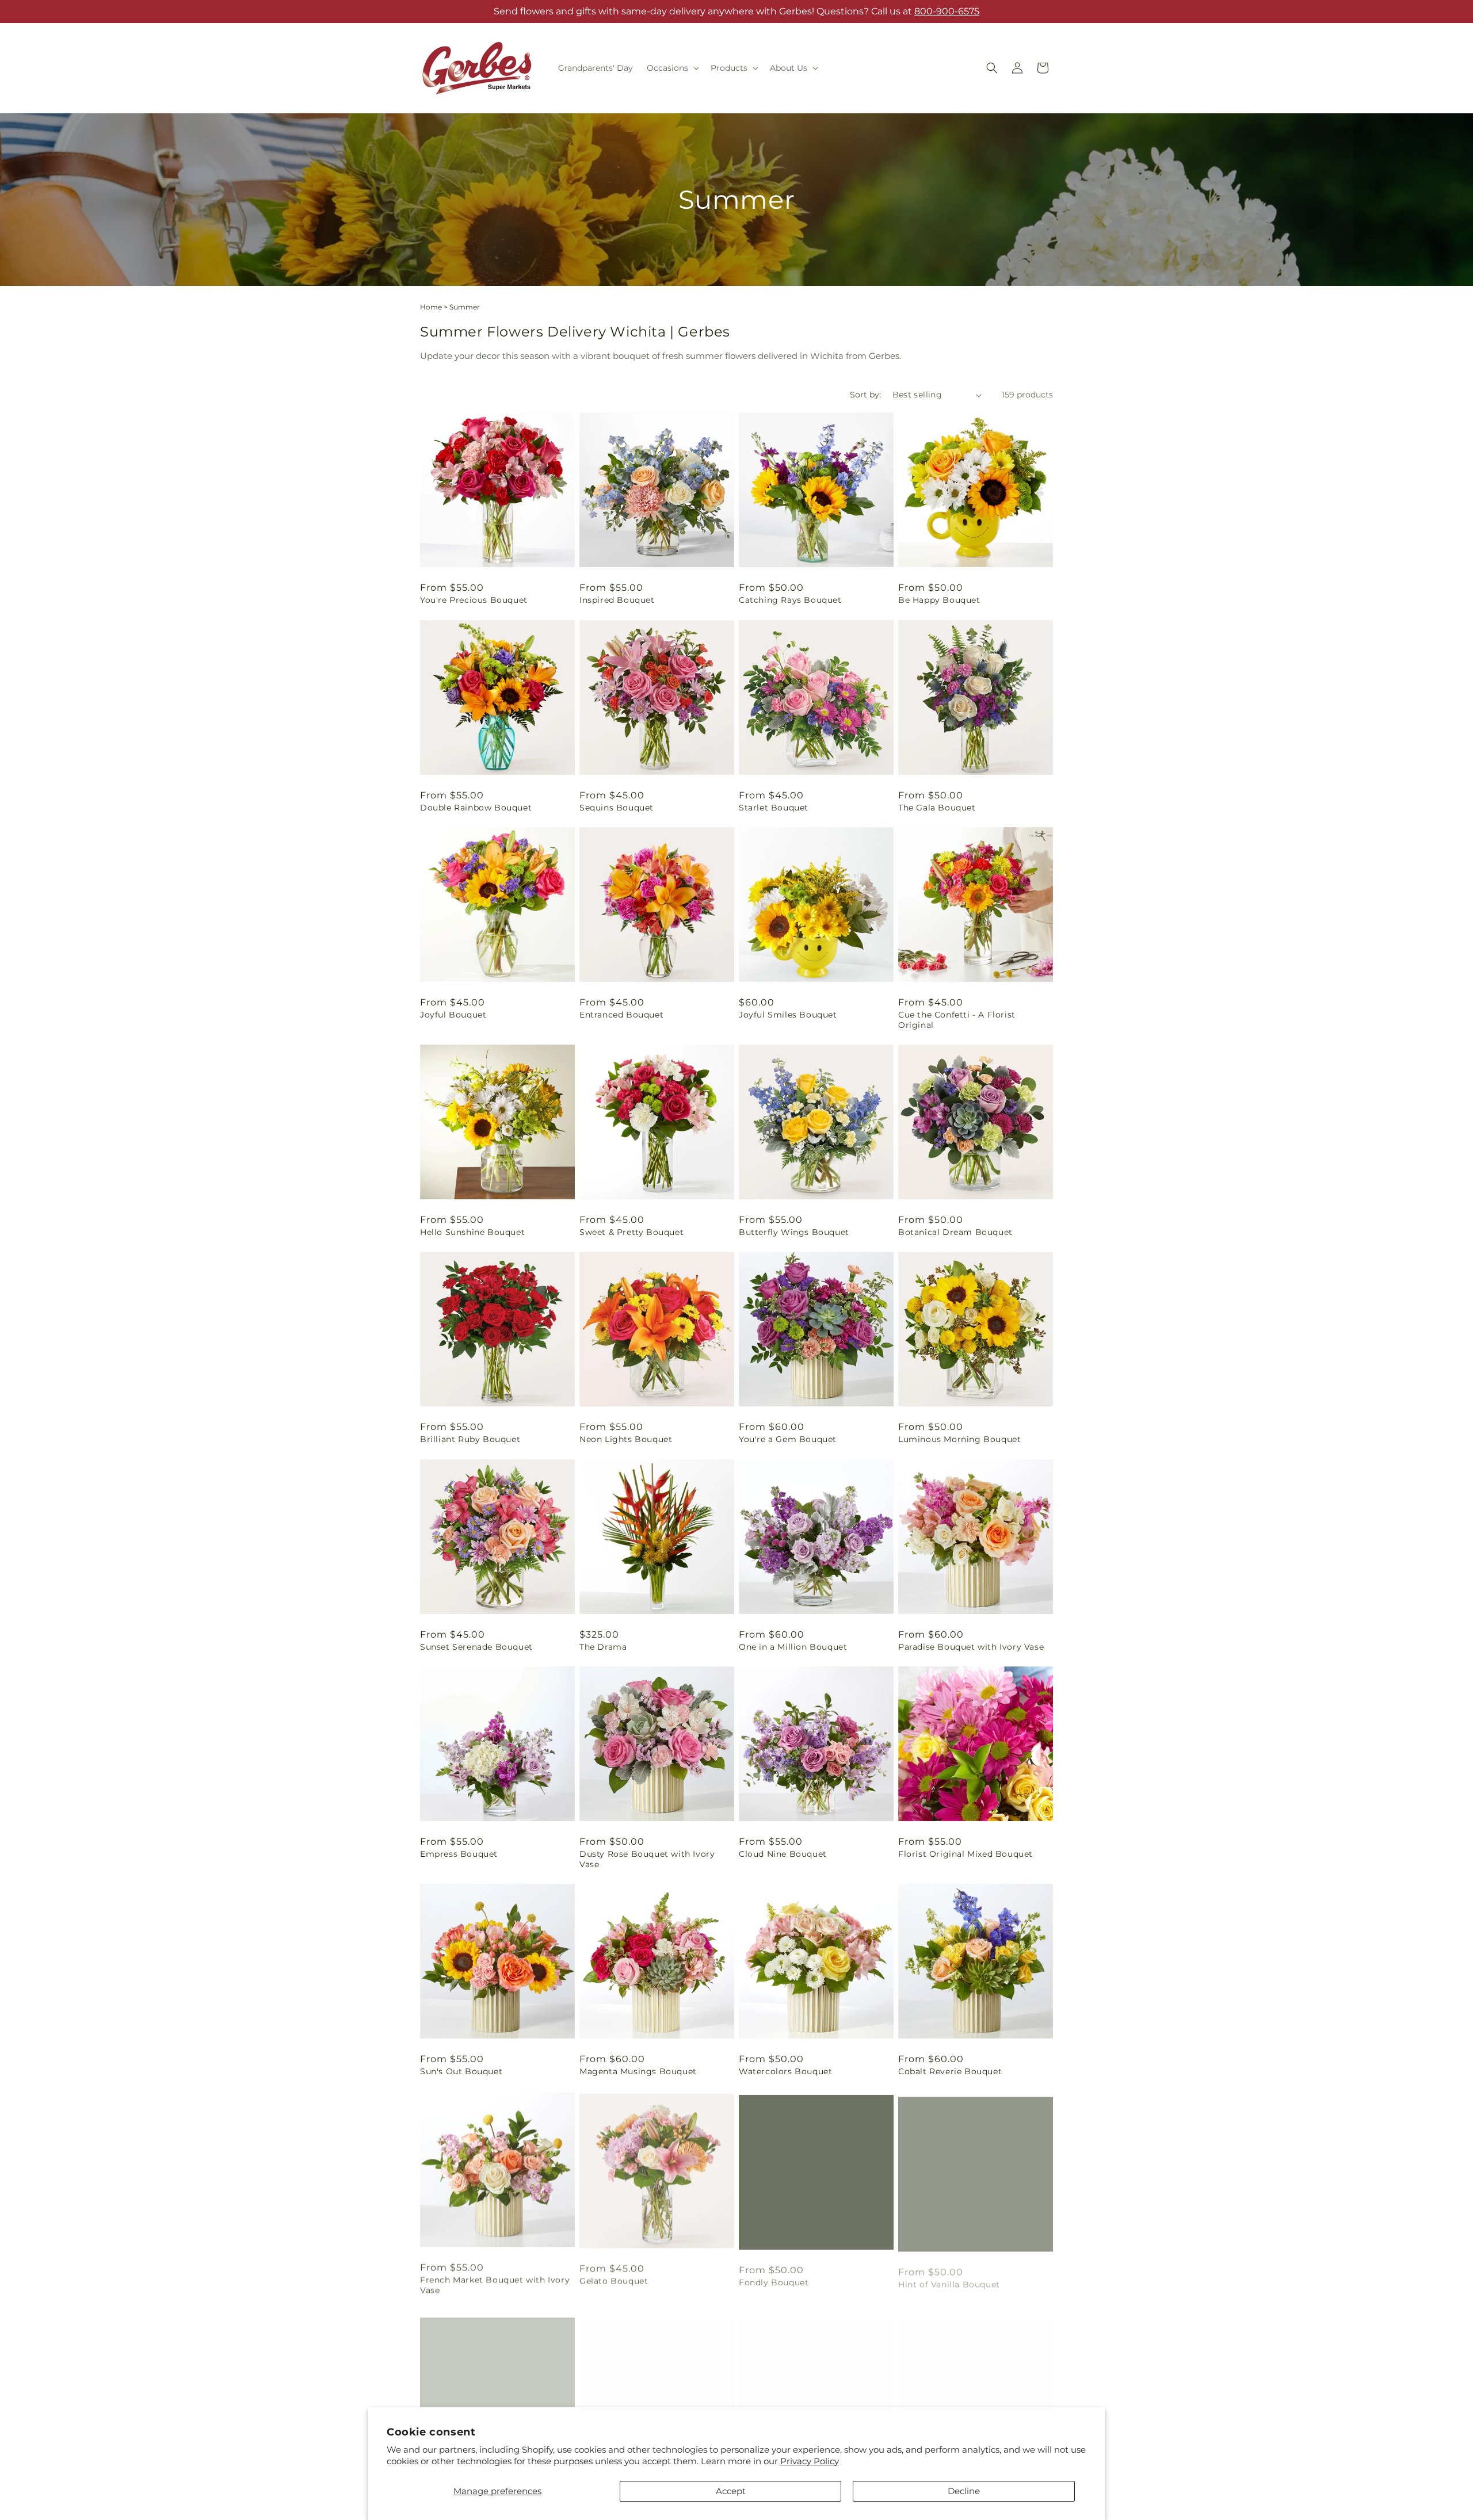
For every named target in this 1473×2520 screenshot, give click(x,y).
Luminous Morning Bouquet (959, 1439)
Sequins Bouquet (617, 808)
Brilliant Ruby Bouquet (470, 1439)
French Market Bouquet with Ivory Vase (495, 2284)
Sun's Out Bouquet (461, 2071)
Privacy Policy (810, 2461)
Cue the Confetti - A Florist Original (957, 1020)
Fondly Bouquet (774, 2278)
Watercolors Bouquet (785, 2071)
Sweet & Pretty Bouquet (631, 1232)
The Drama (603, 1647)
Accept (731, 2491)
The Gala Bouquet (937, 808)
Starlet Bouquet (774, 808)
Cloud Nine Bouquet (783, 1854)
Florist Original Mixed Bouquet (966, 1854)
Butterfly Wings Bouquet (794, 1232)
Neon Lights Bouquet (626, 1439)
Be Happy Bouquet (939, 600)
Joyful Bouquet (453, 1015)
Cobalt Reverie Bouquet (950, 2071)
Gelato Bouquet (614, 2278)
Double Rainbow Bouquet (476, 808)
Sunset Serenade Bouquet (476, 1647)
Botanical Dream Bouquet (955, 1232)
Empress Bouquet (459, 1854)
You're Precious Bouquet (474, 600)
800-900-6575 (947, 11)
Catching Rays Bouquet (790, 600)
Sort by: (865, 395)
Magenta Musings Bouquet (638, 2071)
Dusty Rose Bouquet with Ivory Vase (647, 1859)
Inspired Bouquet (617, 600)
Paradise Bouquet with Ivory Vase (971, 1647)
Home (431, 307)
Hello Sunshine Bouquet (472, 1232)
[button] (672, 68)
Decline (964, 2491)
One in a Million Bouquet (793, 1647)
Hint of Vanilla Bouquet (949, 2278)
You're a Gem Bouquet (788, 1439)
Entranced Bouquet (621, 1015)
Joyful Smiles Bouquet (788, 1015)
